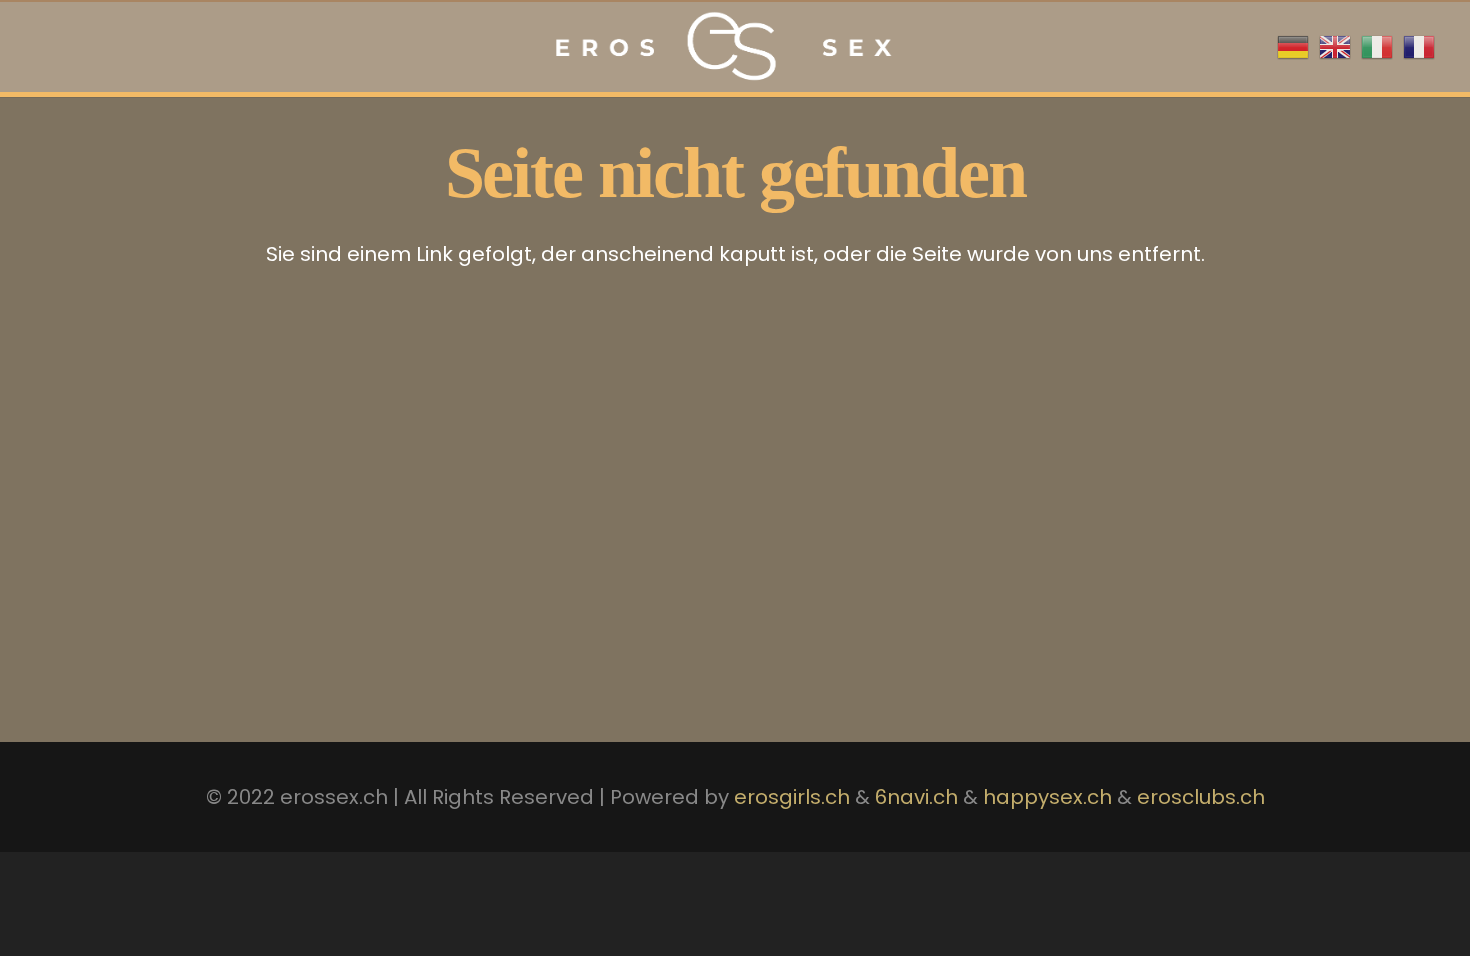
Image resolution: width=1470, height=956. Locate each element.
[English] (1335, 45)
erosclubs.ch (1198, 797)
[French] (1419, 45)
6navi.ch (916, 797)
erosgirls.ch (792, 797)
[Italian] (1377, 45)
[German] (1293, 45)
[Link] (720, 47)
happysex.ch (1047, 797)
